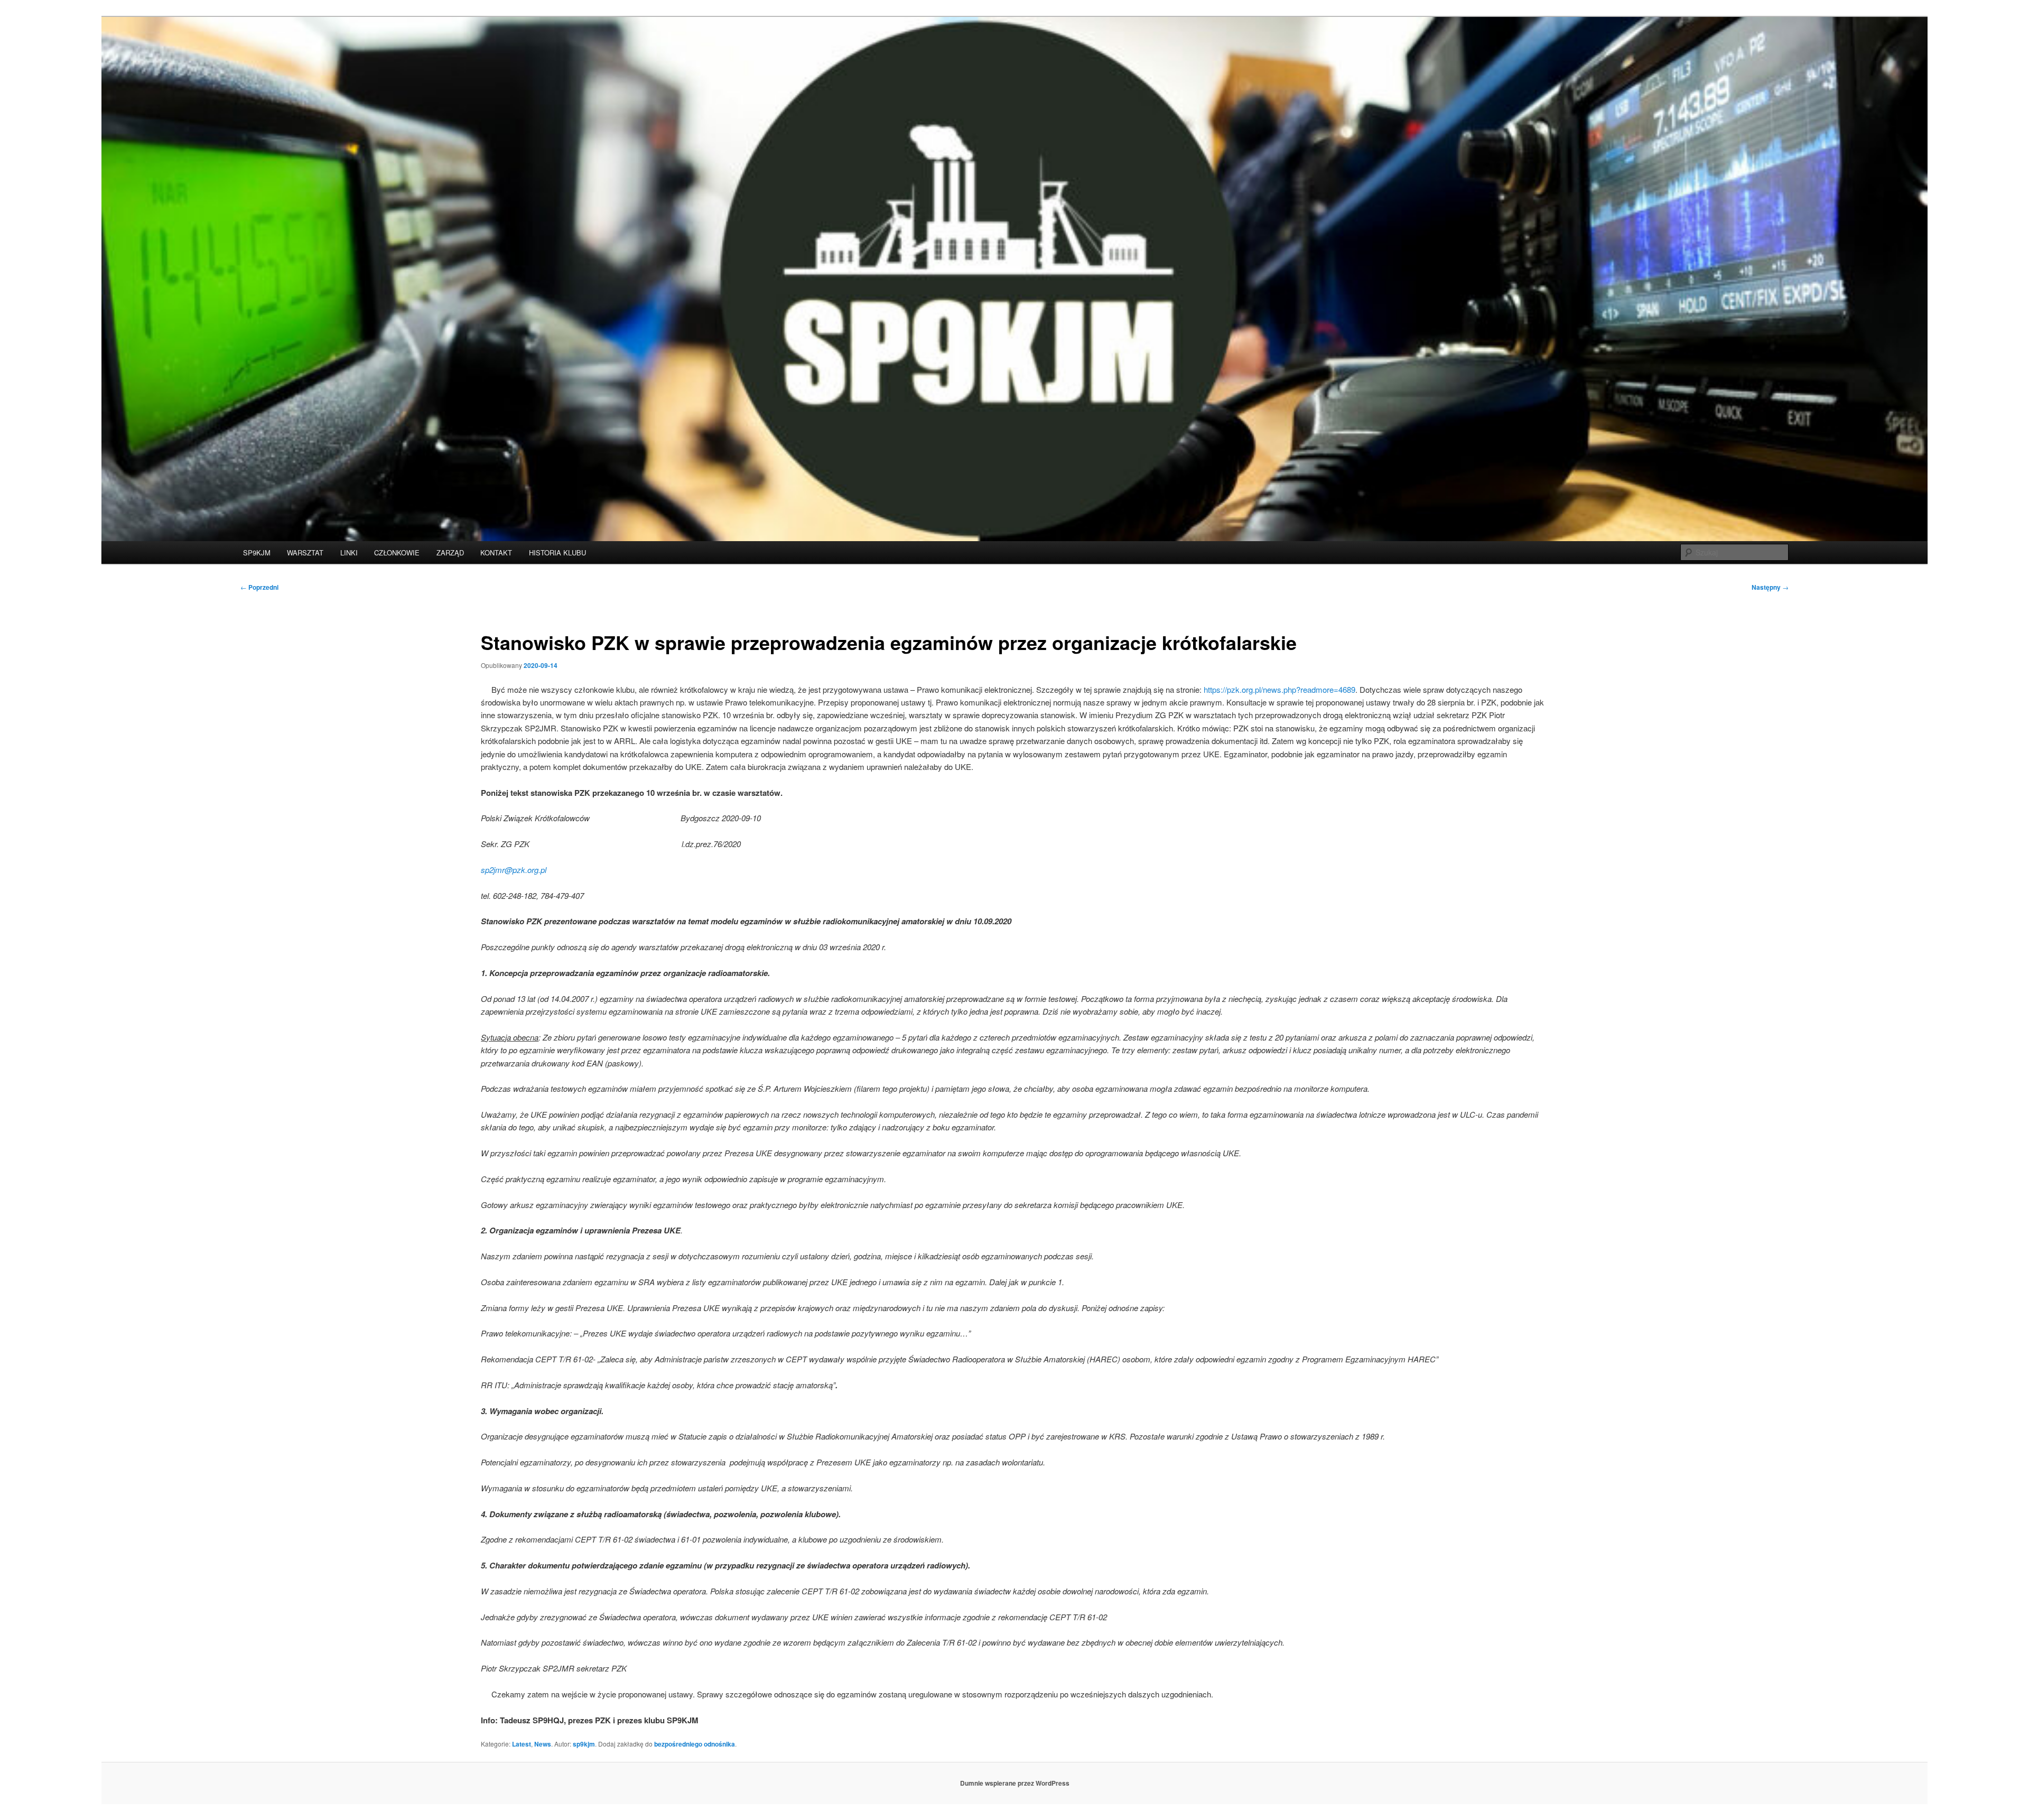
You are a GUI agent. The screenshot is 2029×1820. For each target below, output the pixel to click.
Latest (522, 1744)
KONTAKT (496, 552)
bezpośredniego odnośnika (695, 1744)
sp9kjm (584, 1744)
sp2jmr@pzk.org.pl (514, 870)
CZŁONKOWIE (397, 552)
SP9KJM (257, 552)
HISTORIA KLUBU (557, 552)
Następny (1770, 587)
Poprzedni (259, 587)
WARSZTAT (305, 552)
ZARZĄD (450, 552)
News (543, 1744)
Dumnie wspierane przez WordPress (1015, 1783)
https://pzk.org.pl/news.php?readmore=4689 (1279, 689)
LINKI (349, 552)
